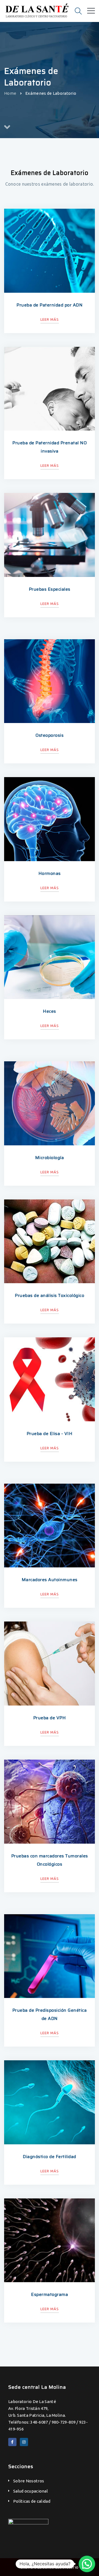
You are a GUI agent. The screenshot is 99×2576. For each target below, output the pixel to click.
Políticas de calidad (32, 2501)
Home (10, 93)
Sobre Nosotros (29, 2481)
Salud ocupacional (31, 2491)
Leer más (50, 319)
